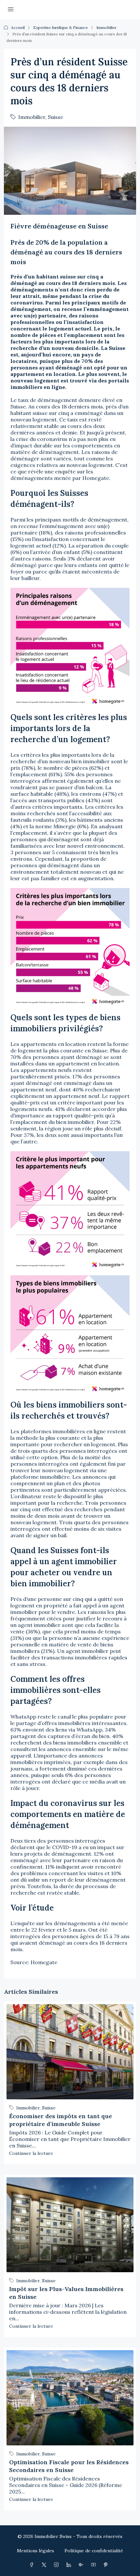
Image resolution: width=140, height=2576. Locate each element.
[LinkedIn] (70, 2565)
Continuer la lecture (31, 2153)
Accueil (18, 27)
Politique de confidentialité (94, 2551)
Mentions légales (35, 2551)
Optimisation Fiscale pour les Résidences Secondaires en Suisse (69, 2466)
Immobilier (106, 27)
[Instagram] (58, 2565)
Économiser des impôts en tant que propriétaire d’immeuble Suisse (61, 2120)
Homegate (44, 1962)
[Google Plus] (82, 2565)
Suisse (56, 117)
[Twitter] (45, 2565)
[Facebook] (33, 2565)
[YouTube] (95, 2565)
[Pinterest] (107, 2565)
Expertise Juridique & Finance (61, 27)
